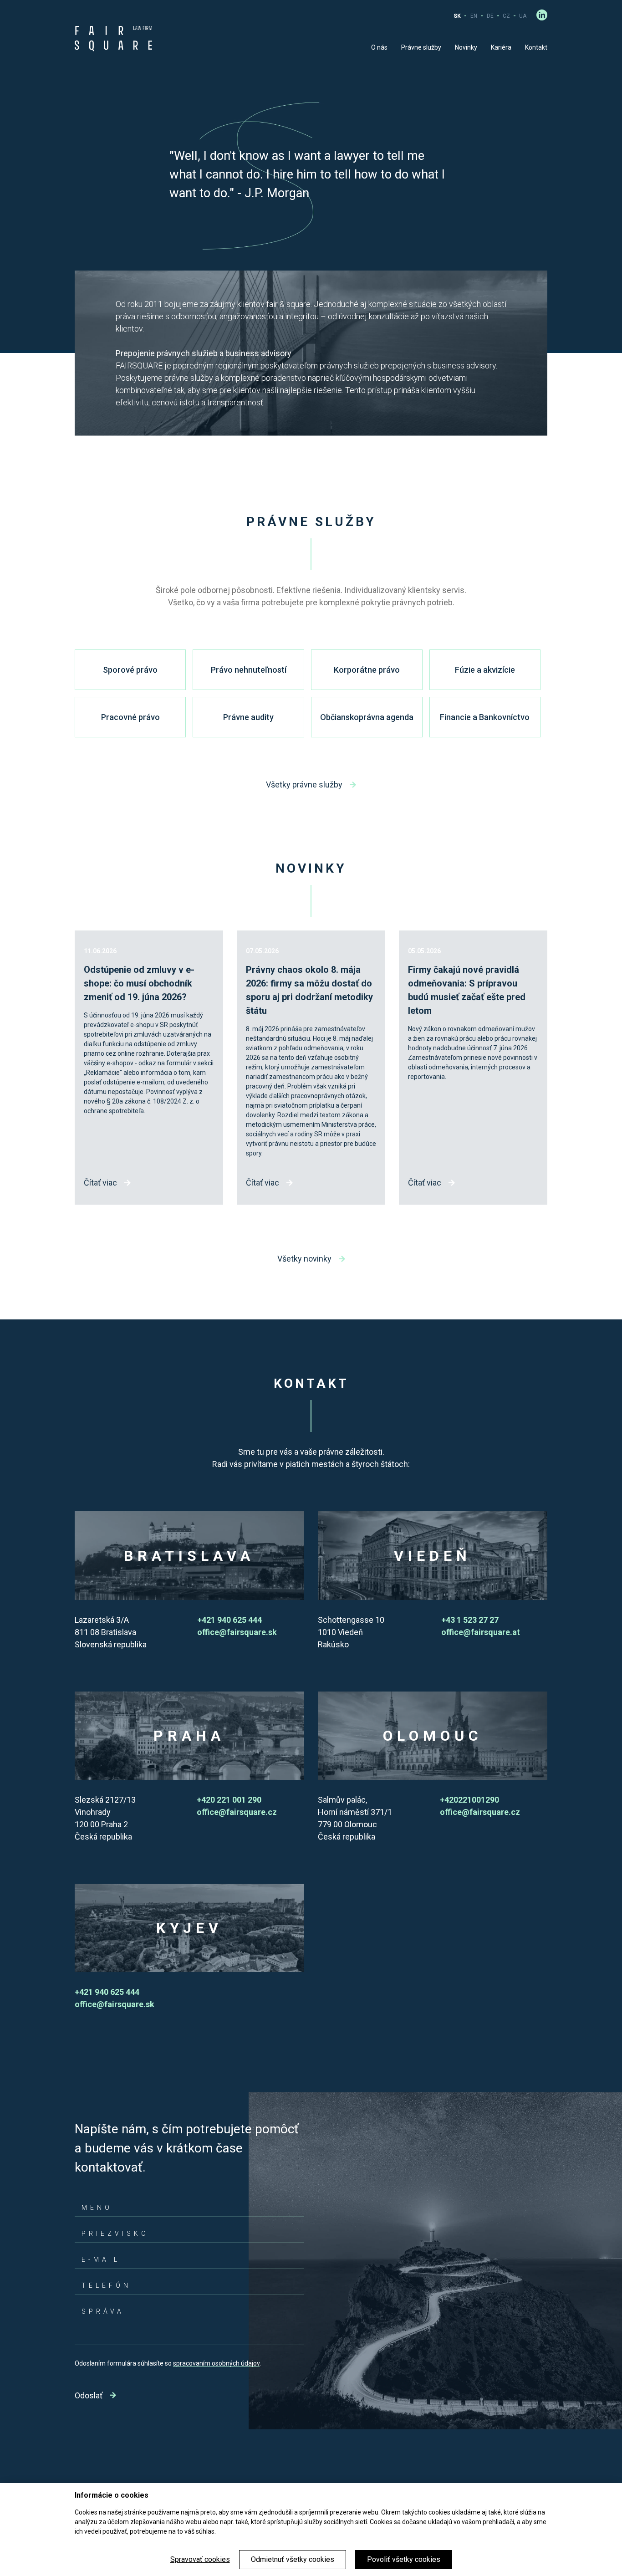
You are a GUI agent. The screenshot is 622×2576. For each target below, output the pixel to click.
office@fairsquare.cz (237, 1812)
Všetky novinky (304, 1259)
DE (490, 16)
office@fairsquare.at (481, 1632)
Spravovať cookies (200, 2559)
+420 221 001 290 (229, 1800)
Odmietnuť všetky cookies (293, 2559)
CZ (506, 16)
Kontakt (536, 47)
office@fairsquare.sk (237, 1632)
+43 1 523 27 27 (470, 1620)
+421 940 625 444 (229, 1620)
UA (523, 16)
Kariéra (501, 47)
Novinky (466, 47)
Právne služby (421, 47)
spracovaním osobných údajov (216, 2363)
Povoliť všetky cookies (404, 2559)
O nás (379, 47)
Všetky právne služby (304, 785)
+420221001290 (469, 1800)
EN (474, 16)
